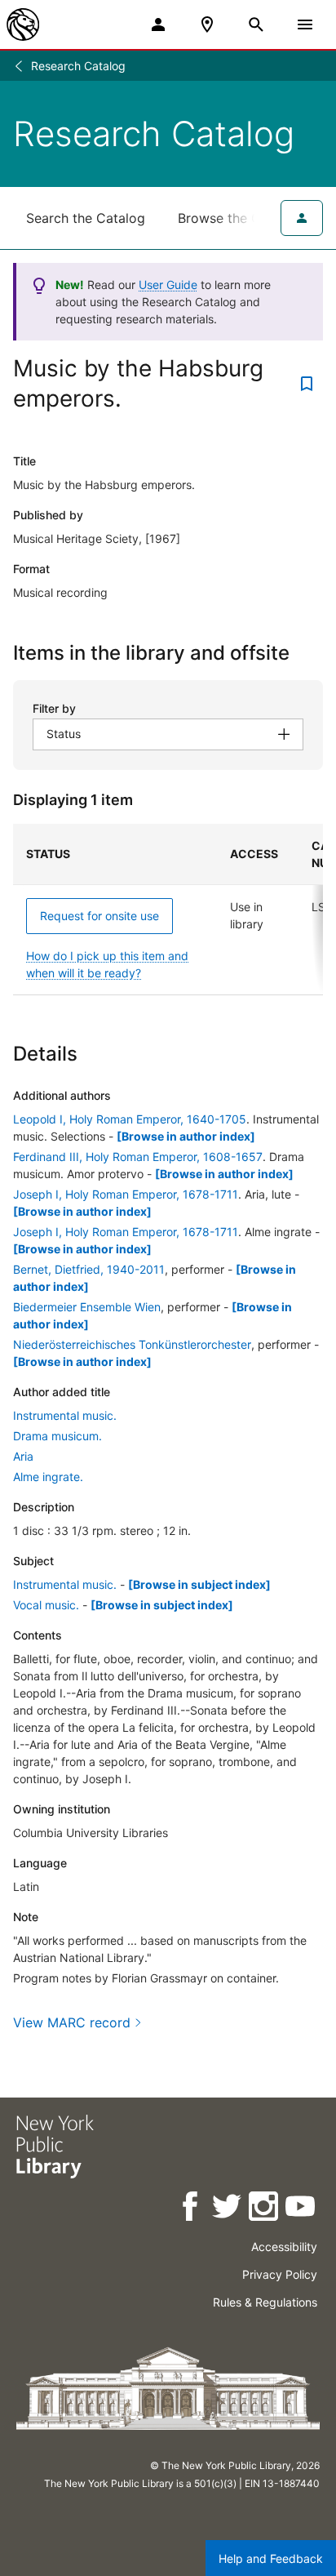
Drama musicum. (57, 1436)
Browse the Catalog (239, 218)
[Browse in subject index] (199, 1584)
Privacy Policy (280, 2274)
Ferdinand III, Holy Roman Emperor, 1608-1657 (138, 1157)
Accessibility (284, 2247)
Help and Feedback (271, 2558)
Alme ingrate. (48, 1477)
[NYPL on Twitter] (228, 2209)
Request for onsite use (99, 916)
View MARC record (72, 2022)
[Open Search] (256, 24)
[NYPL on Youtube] (301, 2209)
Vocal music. (46, 1605)
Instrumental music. (65, 1415)
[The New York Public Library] (23, 24)
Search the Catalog (86, 218)
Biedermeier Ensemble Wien (87, 1307)
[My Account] (158, 24)
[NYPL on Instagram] (265, 2209)
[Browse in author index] (186, 1136)
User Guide (168, 285)
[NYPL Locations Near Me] (207, 24)
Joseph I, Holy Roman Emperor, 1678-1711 (126, 1194)
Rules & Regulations (265, 2302)
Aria (23, 1456)
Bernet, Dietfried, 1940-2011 (89, 1269)
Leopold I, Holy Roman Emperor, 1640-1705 (130, 1119)
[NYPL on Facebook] (191, 2209)
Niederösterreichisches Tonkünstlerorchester (132, 1344)
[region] (168, 910)
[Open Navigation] (305, 24)
